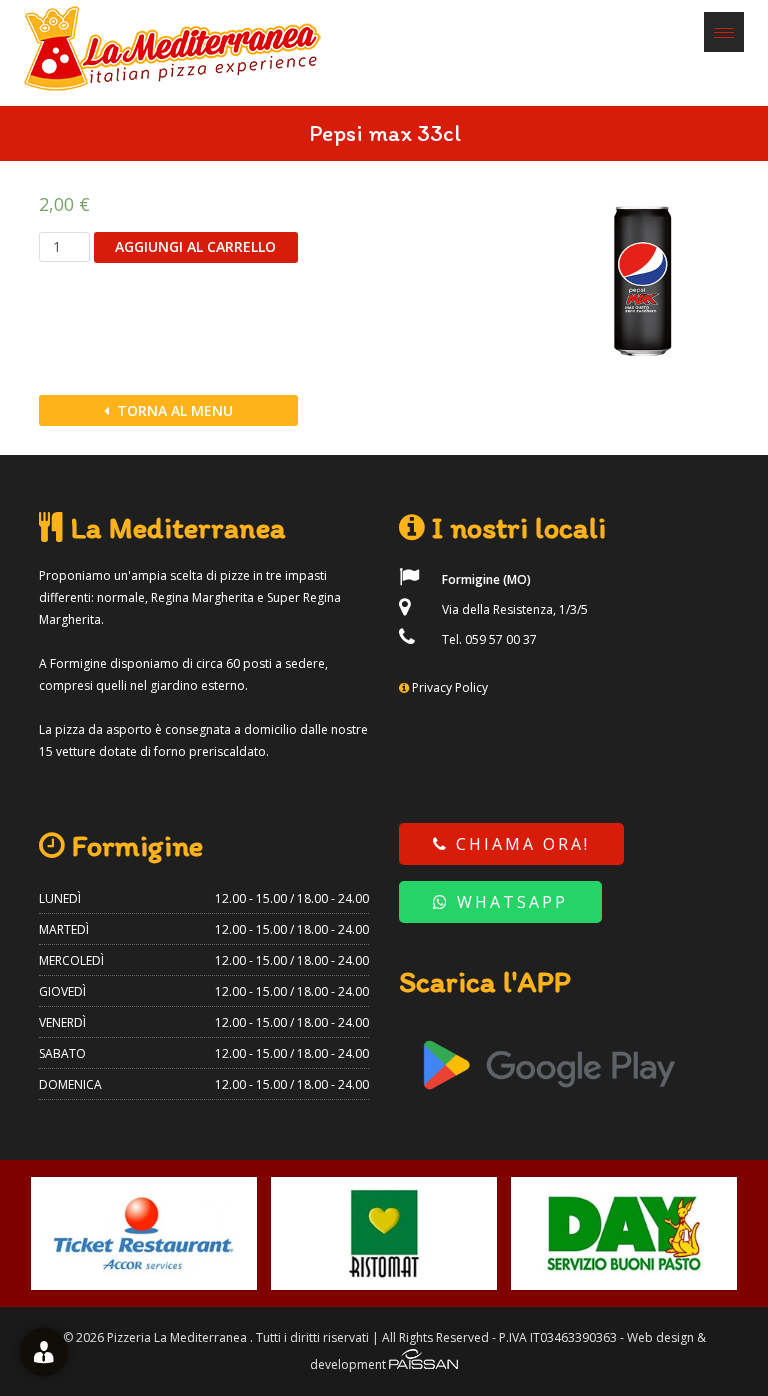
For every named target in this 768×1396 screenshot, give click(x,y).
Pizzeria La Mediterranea (177, 1337)
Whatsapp (509, 902)
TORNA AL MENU (173, 410)
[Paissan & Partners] (423, 1364)
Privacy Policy (450, 687)
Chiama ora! (519, 844)
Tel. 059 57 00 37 (488, 639)
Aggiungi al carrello (195, 246)
